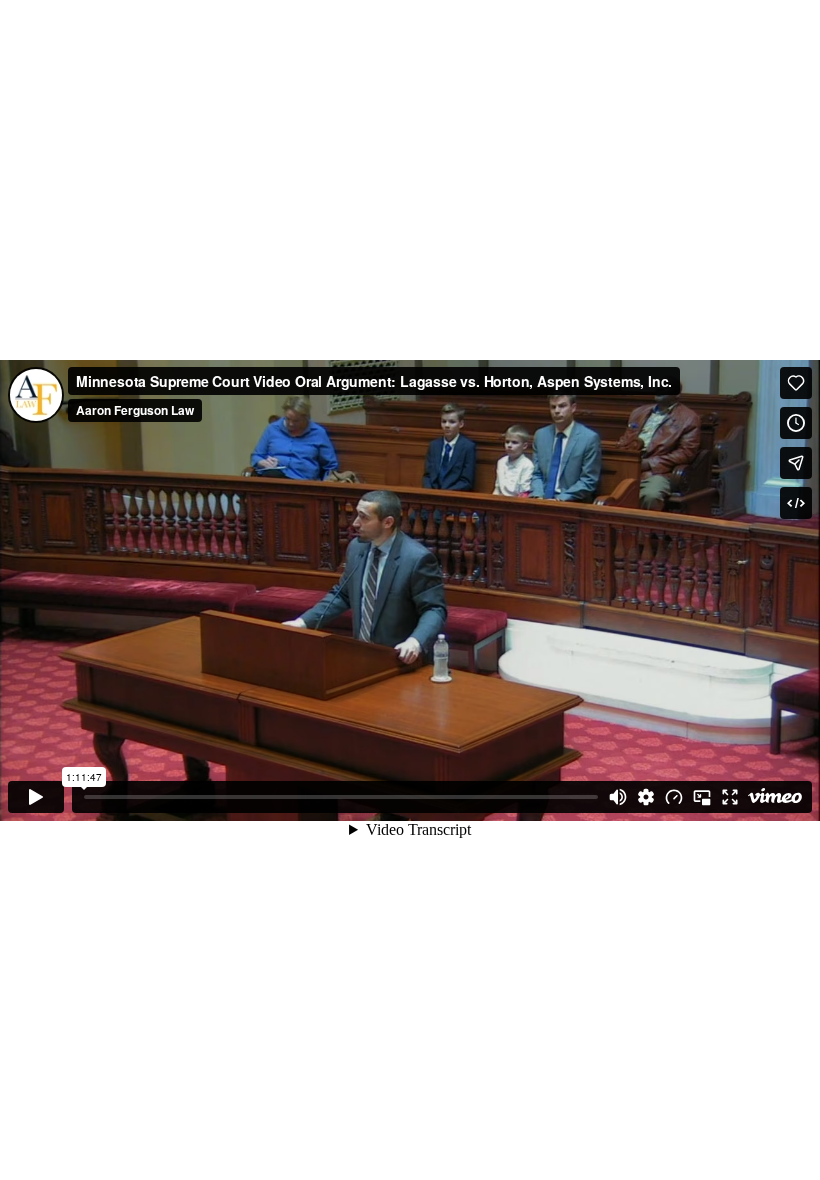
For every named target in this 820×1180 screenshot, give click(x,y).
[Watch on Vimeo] (775, 797)
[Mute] (618, 797)
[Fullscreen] (730, 797)
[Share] (796, 463)
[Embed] (796, 503)
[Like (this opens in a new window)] (796, 383)
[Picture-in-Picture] (702, 797)
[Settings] (646, 797)
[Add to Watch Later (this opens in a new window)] (796, 423)
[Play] (36, 797)
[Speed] (674, 797)
